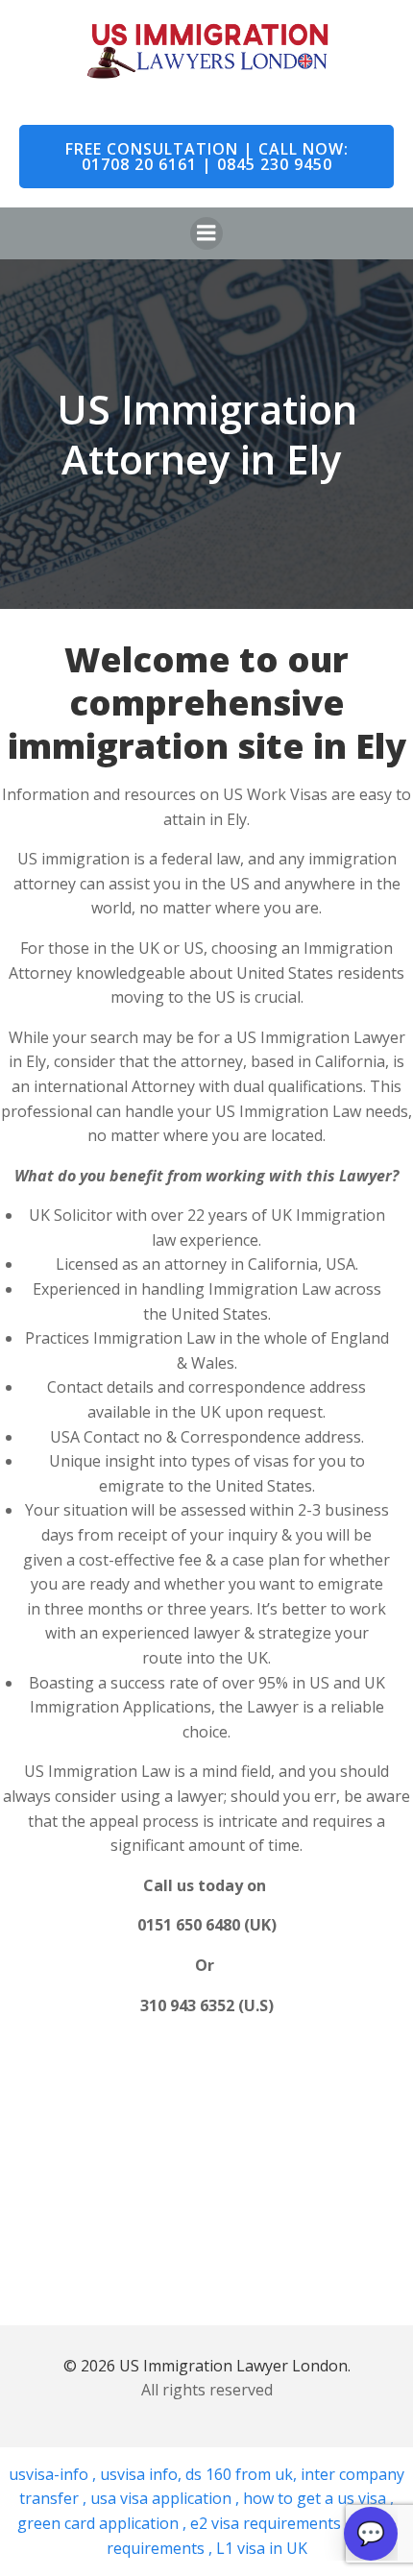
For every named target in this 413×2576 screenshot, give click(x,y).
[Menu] (206, 233)
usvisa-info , (54, 2474)
